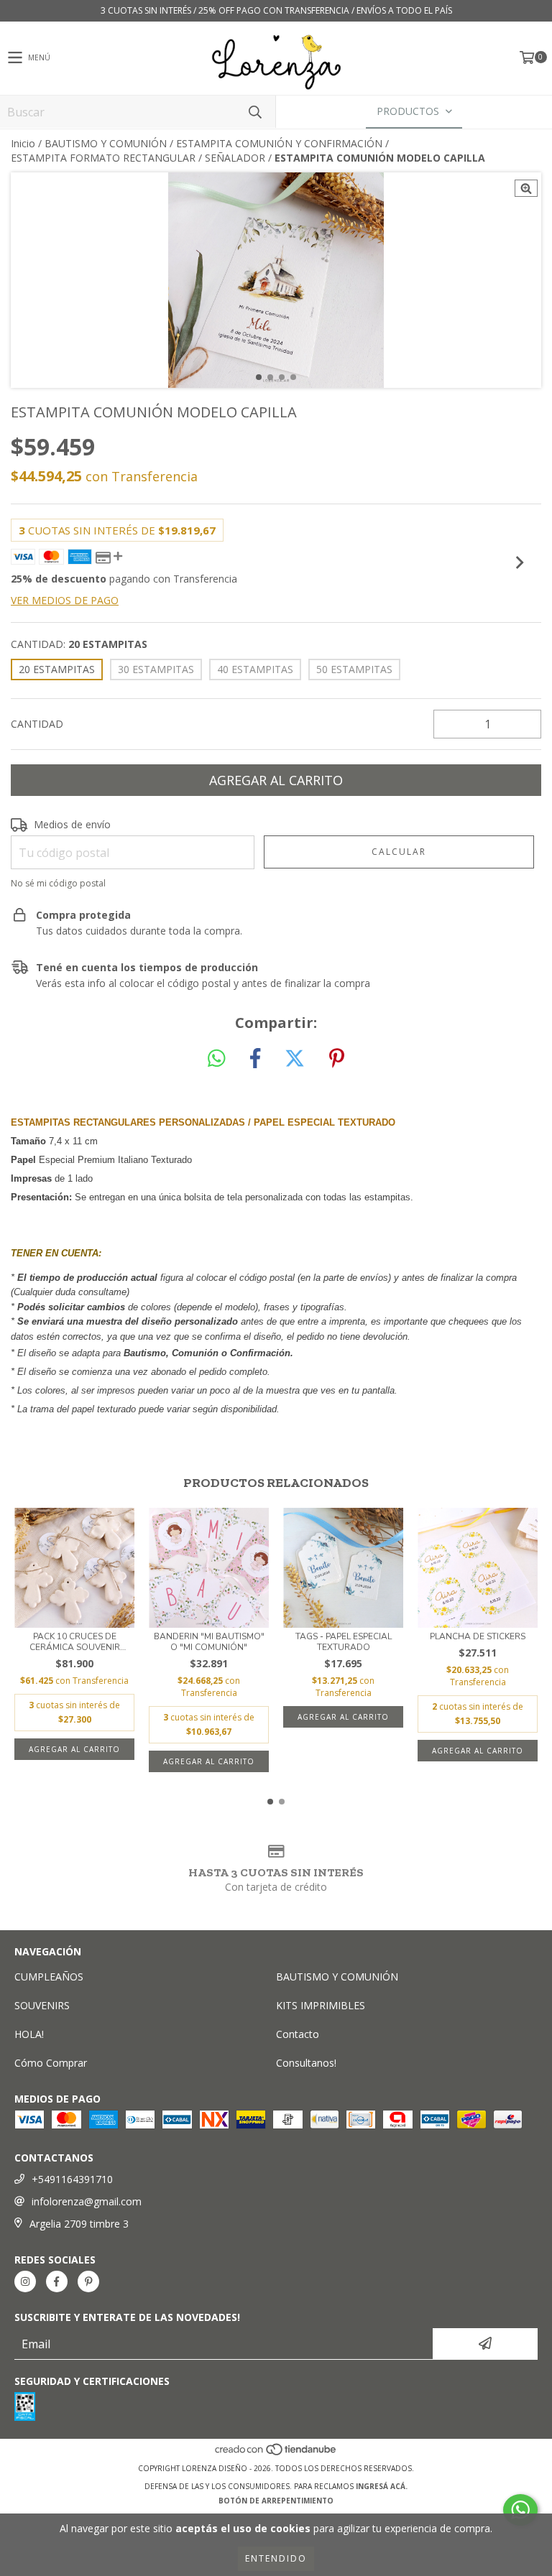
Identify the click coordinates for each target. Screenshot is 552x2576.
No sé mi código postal (58, 883)
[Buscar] (254, 112)
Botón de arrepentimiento (276, 2501)
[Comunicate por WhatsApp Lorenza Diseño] (520, 2510)
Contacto (298, 2034)
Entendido (276, 2558)
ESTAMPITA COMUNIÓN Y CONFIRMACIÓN (279, 143)
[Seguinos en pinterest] (88, 2281)
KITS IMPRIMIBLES (321, 2005)
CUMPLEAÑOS (49, 1977)
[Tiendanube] (276, 2454)
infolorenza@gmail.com (87, 2201)
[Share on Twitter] (295, 1059)
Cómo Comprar (51, 2063)
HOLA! (29, 2034)
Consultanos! (306, 2063)
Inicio (23, 143)
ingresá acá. (382, 2486)
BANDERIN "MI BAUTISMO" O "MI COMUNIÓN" (209, 1642)
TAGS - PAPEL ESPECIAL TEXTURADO (344, 1642)
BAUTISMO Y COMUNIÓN (106, 143)
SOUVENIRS (42, 2005)
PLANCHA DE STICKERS (478, 1637)
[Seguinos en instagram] (25, 2281)
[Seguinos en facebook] (57, 2281)
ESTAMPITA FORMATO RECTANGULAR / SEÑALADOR (138, 158)
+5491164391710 (72, 2179)
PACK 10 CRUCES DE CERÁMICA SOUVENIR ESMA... (75, 1642)
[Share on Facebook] (255, 1059)
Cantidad (37, 724)
